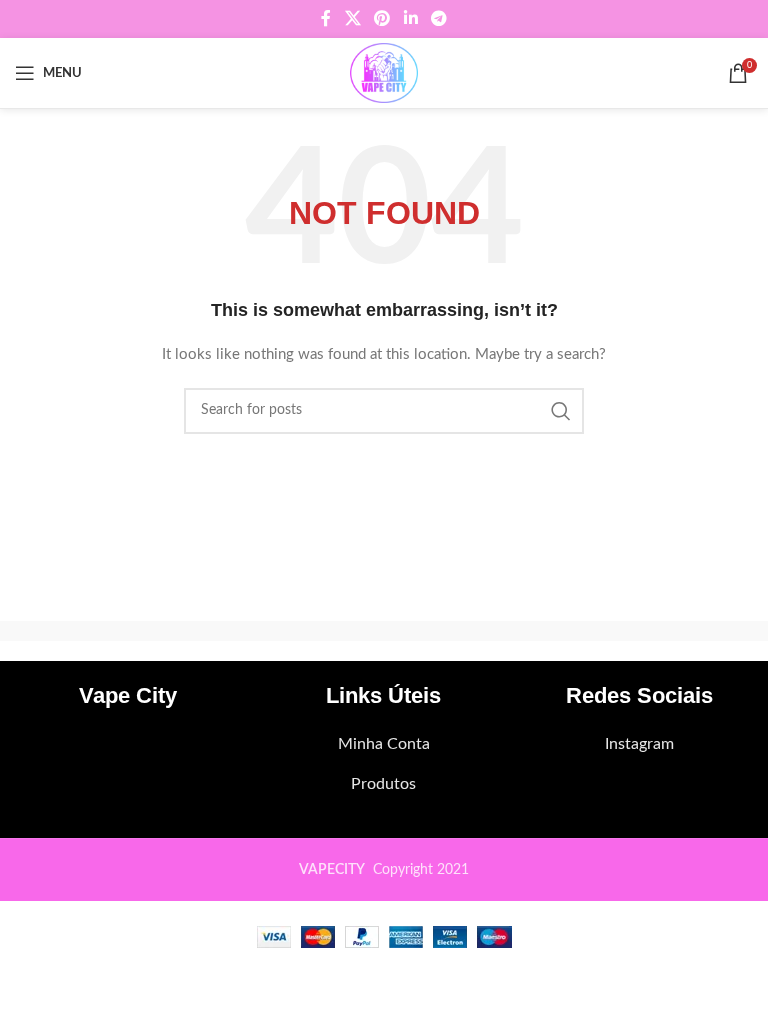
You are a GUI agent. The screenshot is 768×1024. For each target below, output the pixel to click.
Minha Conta (384, 744)
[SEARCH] (561, 411)
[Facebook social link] (326, 18)
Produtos (383, 784)
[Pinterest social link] (382, 18)
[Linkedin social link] (410, 18)
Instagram (639, 744)
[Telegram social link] (438, 18)
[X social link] (352, 18)
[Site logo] (383, 73)
